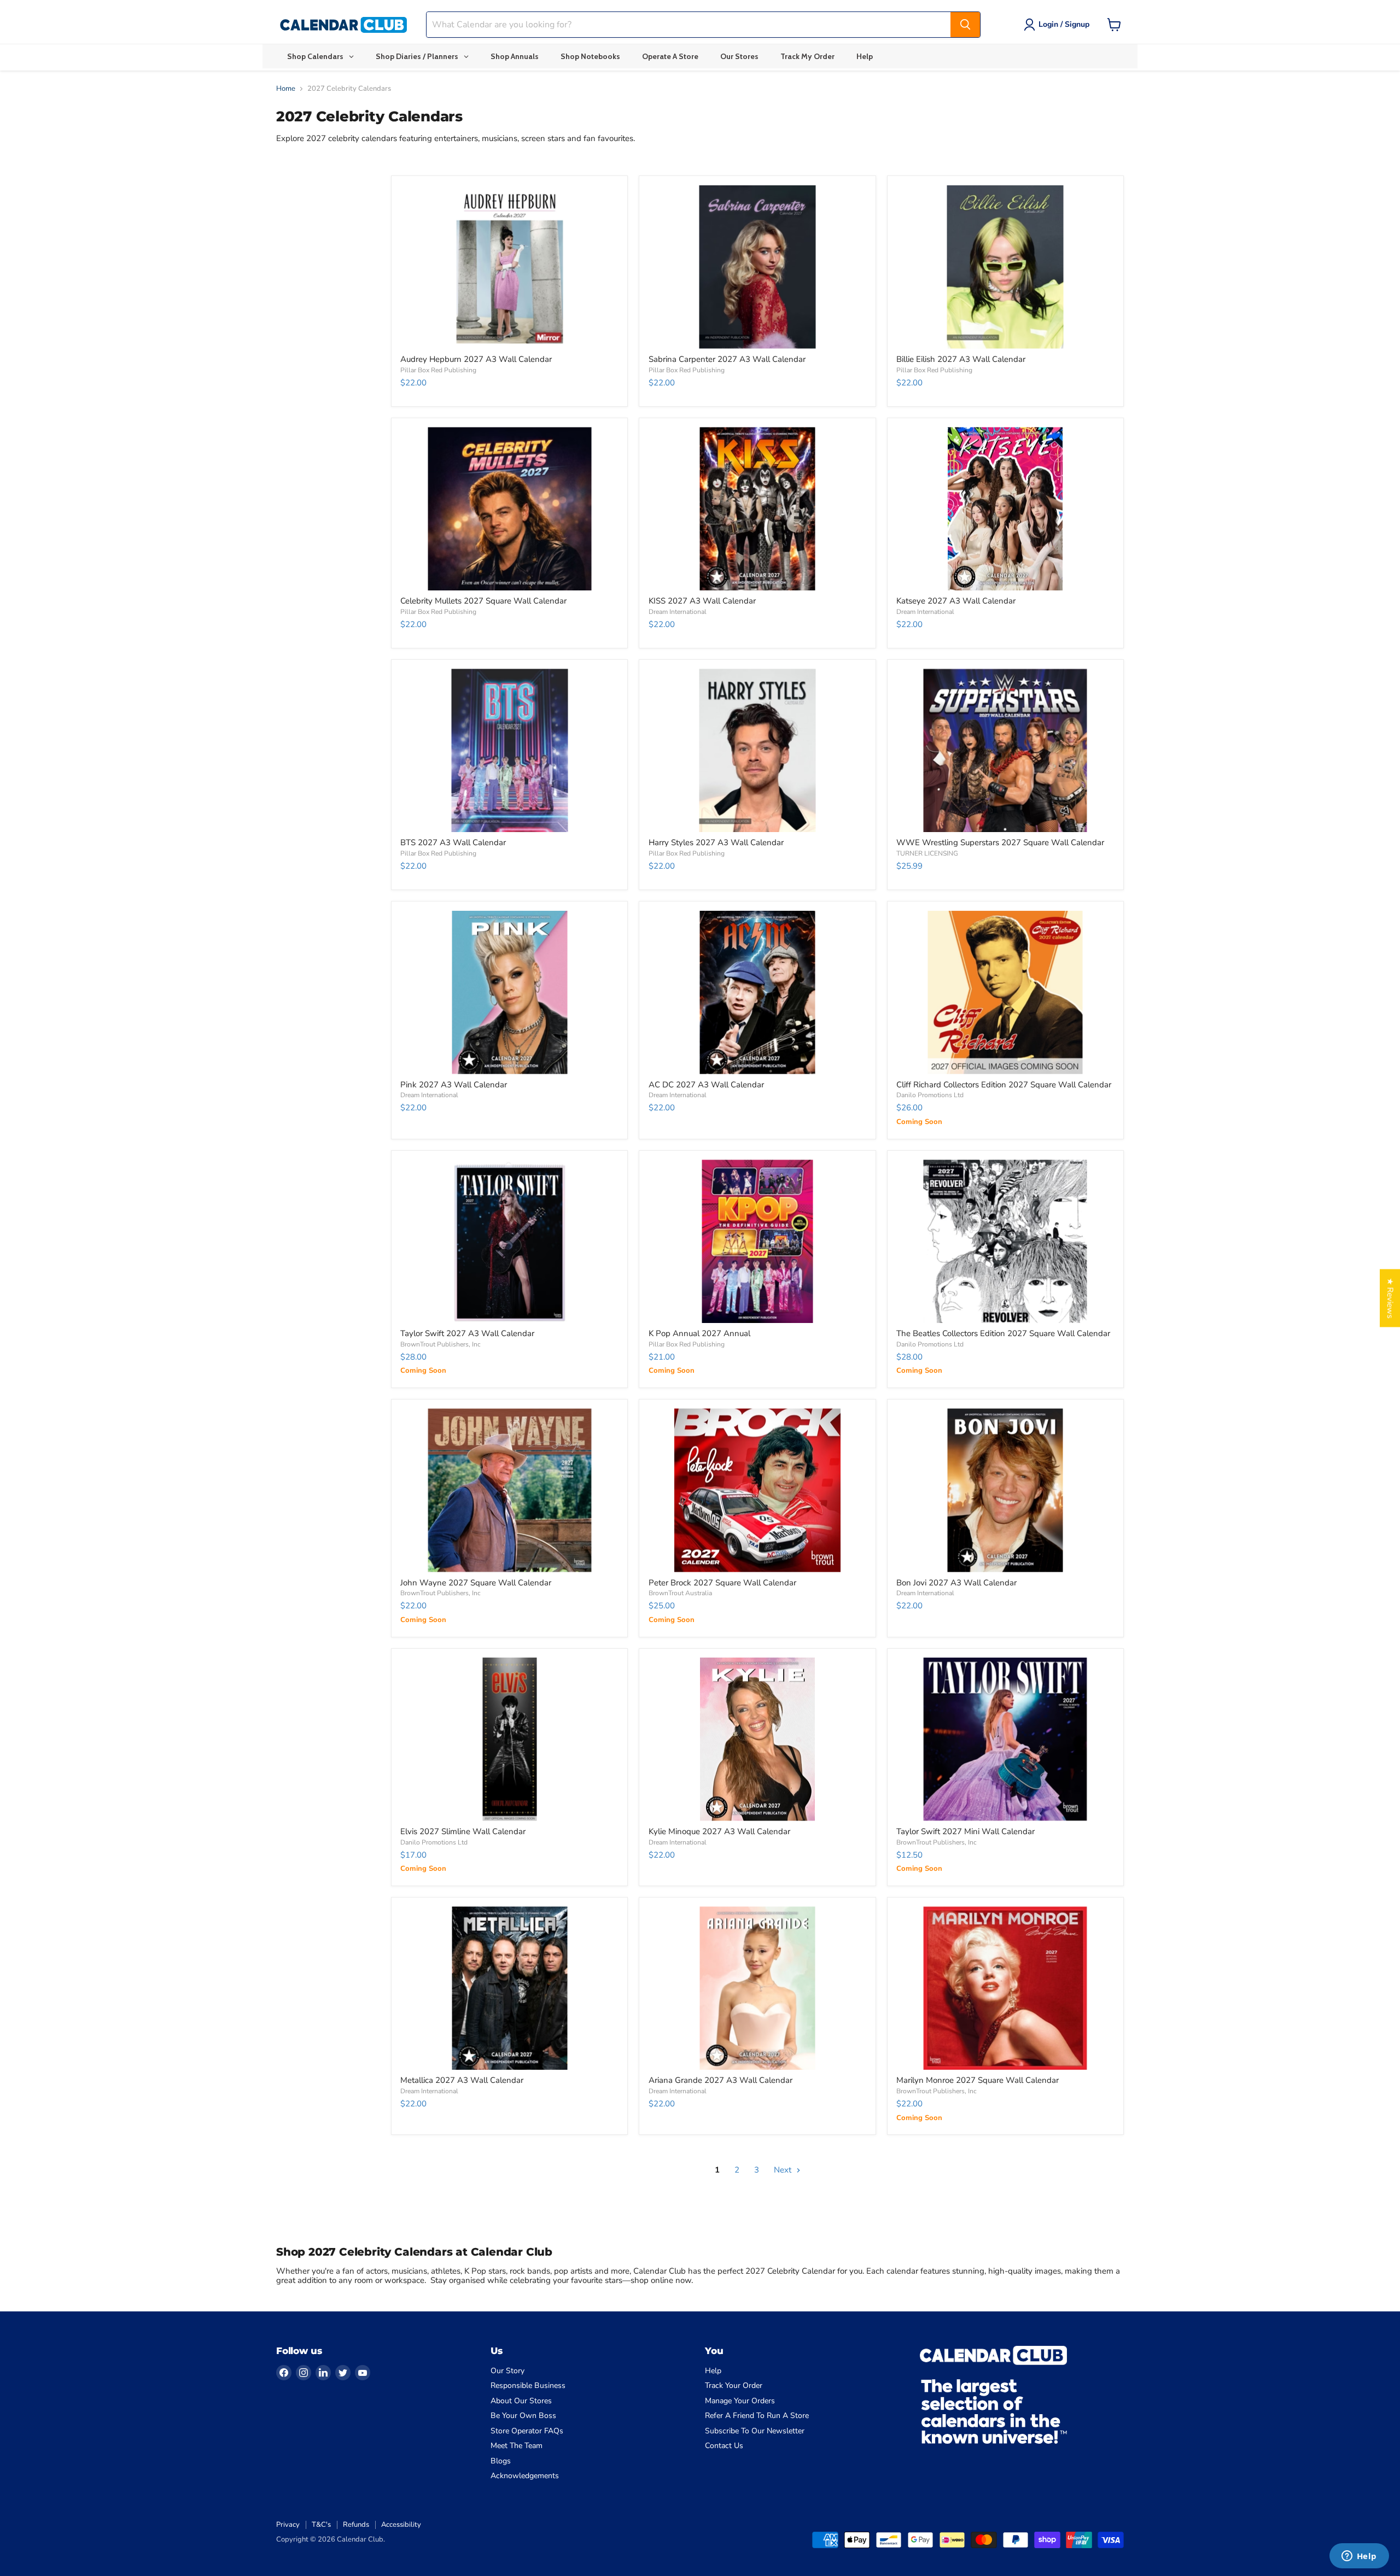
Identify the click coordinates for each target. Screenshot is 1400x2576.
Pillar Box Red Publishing (438, 370)
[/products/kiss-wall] (758, 509)
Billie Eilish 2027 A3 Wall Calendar (961, 359)
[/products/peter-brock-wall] (758, 1490)
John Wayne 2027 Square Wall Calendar (476, 1583)
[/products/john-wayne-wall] (509, 1490)
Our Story (507, 2371)
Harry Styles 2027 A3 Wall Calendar (716, 842)
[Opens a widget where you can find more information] (1359, 2557)
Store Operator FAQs (527, 2431)
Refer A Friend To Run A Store (757, 2416)
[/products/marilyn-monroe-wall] (1005, 1988)
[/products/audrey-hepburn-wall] (509, 267)
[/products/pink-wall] (509, 993)
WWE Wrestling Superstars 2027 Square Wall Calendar (1000, 842)
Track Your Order (734, 2385)
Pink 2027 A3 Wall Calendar (454, 1085)
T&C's (321, 2525)
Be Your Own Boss (523, 2416)
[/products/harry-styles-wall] (758, 750)
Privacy (288, 2525)
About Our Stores (521, 2401)
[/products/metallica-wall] (509, 1988)
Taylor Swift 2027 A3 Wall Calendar (467, 1333)
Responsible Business (528, 2385)
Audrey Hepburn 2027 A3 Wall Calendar (476, 359)
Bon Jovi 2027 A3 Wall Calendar (956, 1583)
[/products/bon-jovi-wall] (1005, 1490)
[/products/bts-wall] (509, 750)
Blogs (501, 2461)
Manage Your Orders (740, 2401)
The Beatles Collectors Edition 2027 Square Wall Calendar (1003, 1333)
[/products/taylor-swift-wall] (509, 1241)
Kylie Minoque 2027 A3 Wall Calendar (719, 1831)
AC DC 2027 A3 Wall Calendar (706, 1085)
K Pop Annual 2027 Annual (699, 1333)
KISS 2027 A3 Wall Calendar (702, 601)
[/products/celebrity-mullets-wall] (509, 509)
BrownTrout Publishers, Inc (441, 1344)
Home (286, 89)
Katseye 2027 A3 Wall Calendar (956, 601)
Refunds (356, 2525)
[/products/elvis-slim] (509, 1739)
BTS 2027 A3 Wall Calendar (453, 842)
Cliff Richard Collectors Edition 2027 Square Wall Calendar (1004, 1085)
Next (784, 2170)
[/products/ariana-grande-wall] (758, 1988)
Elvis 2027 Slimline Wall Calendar (463, 1831)
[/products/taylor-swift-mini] (1005, 1739)
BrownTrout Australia (680, 1593)
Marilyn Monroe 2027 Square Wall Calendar (978, 2080)
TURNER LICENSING (927, 853)
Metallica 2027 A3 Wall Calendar (462, 2080)
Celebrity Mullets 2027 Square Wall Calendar (483, 601)
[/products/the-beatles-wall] (1005, 1241)
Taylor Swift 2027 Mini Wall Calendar (966, 1831)
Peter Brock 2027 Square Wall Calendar (722, 1583)
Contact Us (724, 2446)
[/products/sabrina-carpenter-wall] (758, 267)
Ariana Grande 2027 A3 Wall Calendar (721, 2080)
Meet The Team (517, 2446)
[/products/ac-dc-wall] (758, 993)
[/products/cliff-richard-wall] (1005, 993)
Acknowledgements (525, 2476)
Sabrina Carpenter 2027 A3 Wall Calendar (727, 359)
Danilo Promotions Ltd (930, 1095)
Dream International (678, 612)
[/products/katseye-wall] (1005, 509)
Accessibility (401, 2525)
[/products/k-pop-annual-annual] (758, 1241)
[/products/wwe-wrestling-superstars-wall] (1005, 750)
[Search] (965, 25)
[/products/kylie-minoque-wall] (758, 1739)
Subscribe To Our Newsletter (755, 2431)
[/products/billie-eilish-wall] (1005, 267)
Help (713, 2371)
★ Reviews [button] (1390, 1298)
